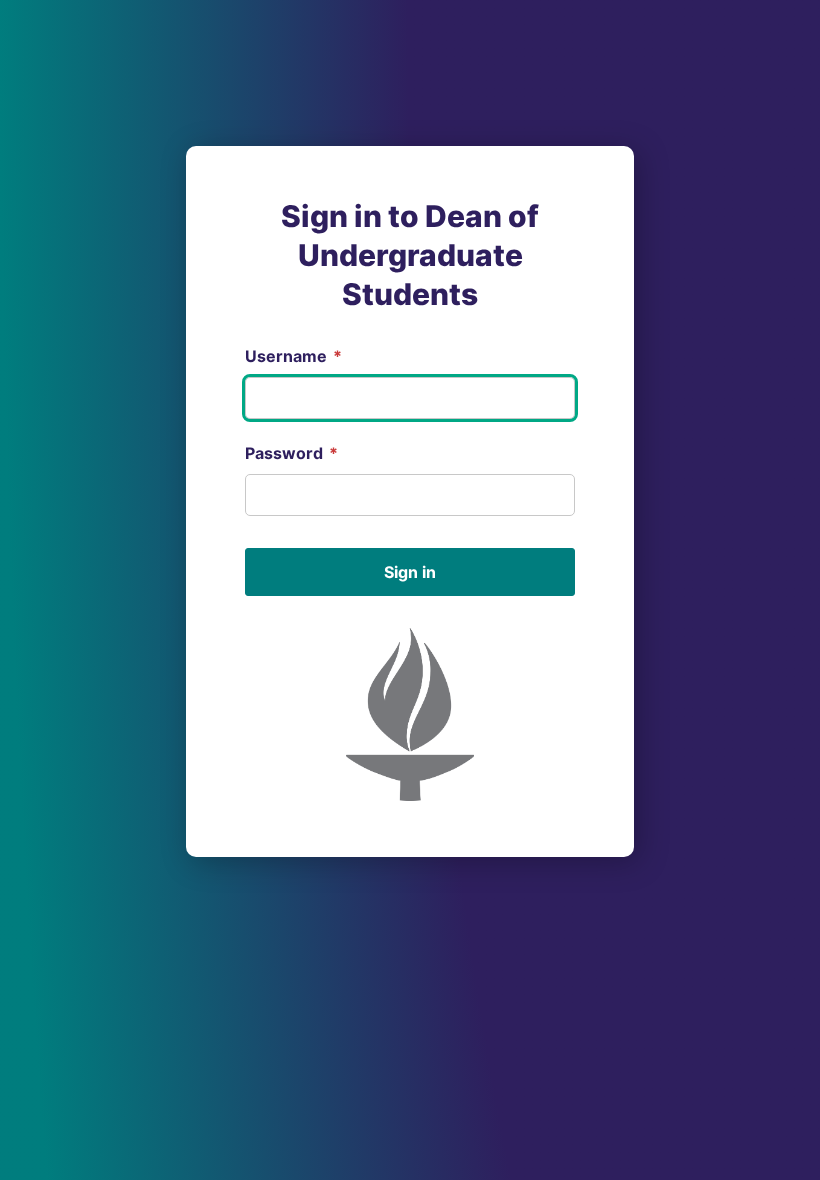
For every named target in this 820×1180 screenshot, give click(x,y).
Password (291, 453)
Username (293, 356)
